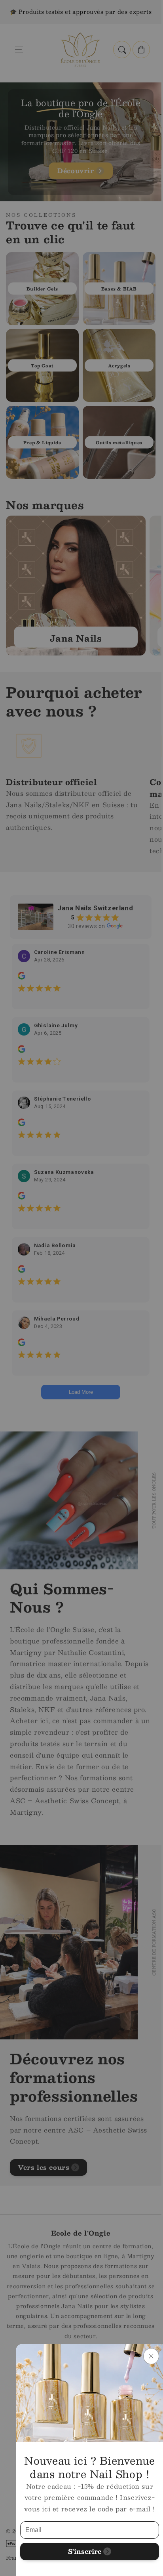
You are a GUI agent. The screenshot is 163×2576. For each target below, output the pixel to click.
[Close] (151, 2356)
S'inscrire (85, 2551)
